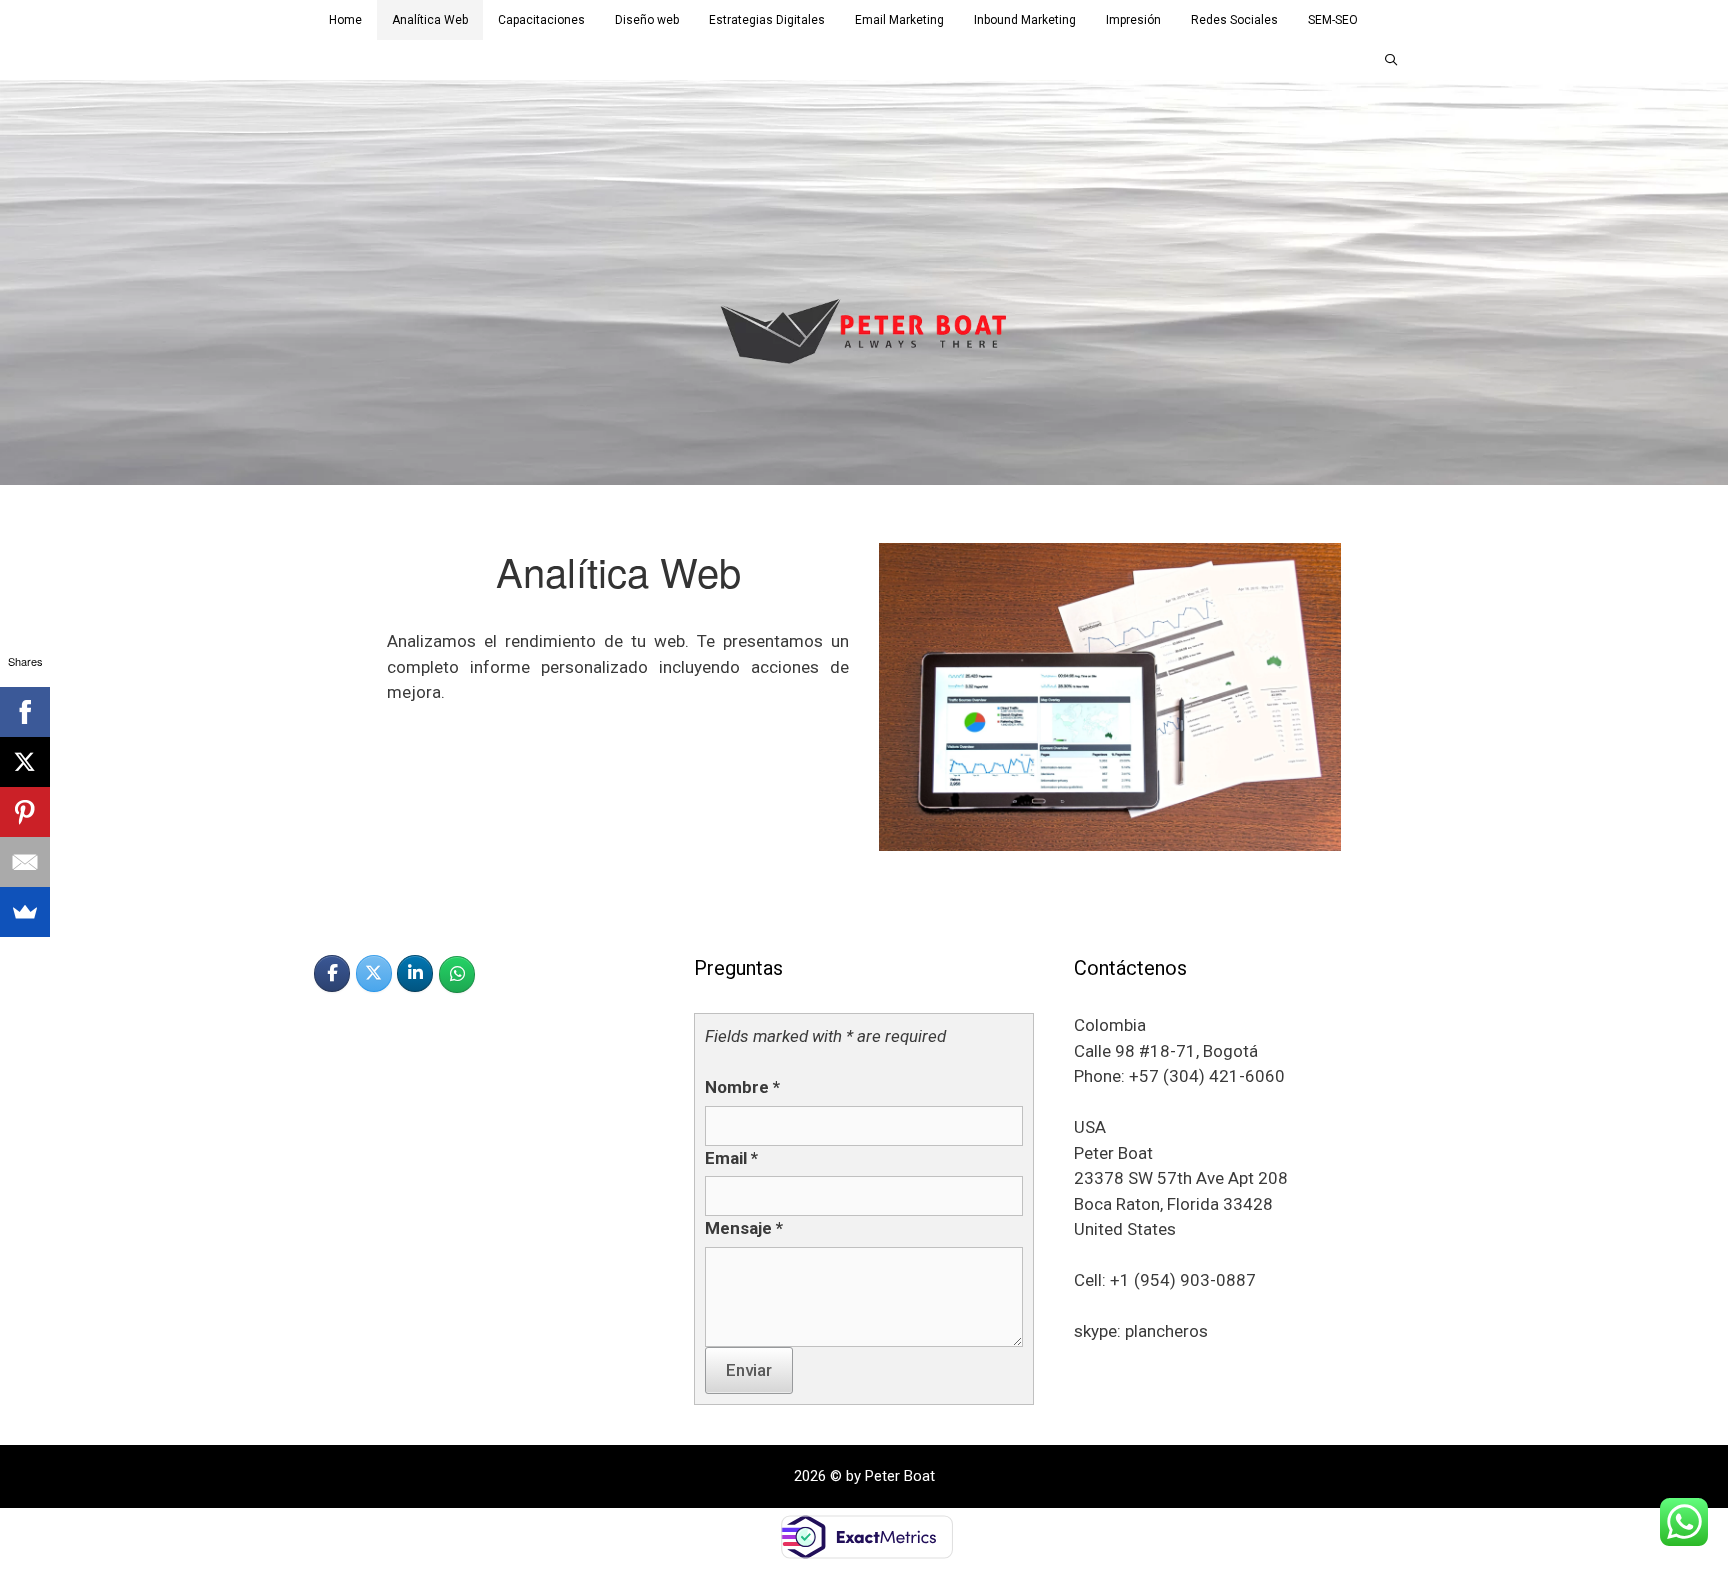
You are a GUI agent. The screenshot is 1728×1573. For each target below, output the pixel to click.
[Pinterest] (25, 812)
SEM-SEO (1333, 20)
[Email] (25, 862)
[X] (25, 762)
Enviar (749, 1370)
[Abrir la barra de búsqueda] (1391, 60)
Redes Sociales (1234, 20)
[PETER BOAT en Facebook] (332, 973)
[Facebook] (25, 712)
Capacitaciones (541, 20)
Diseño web (647, 20)
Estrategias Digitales (767, 20)
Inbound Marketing (1025, 20)
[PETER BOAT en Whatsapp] (457, 974)
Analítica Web (430, 20)
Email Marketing (899, 20)
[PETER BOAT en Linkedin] (415, 973)
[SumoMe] (25, 912)
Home (345, 20)
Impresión (1133, 20)
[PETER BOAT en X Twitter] (374, 973)
